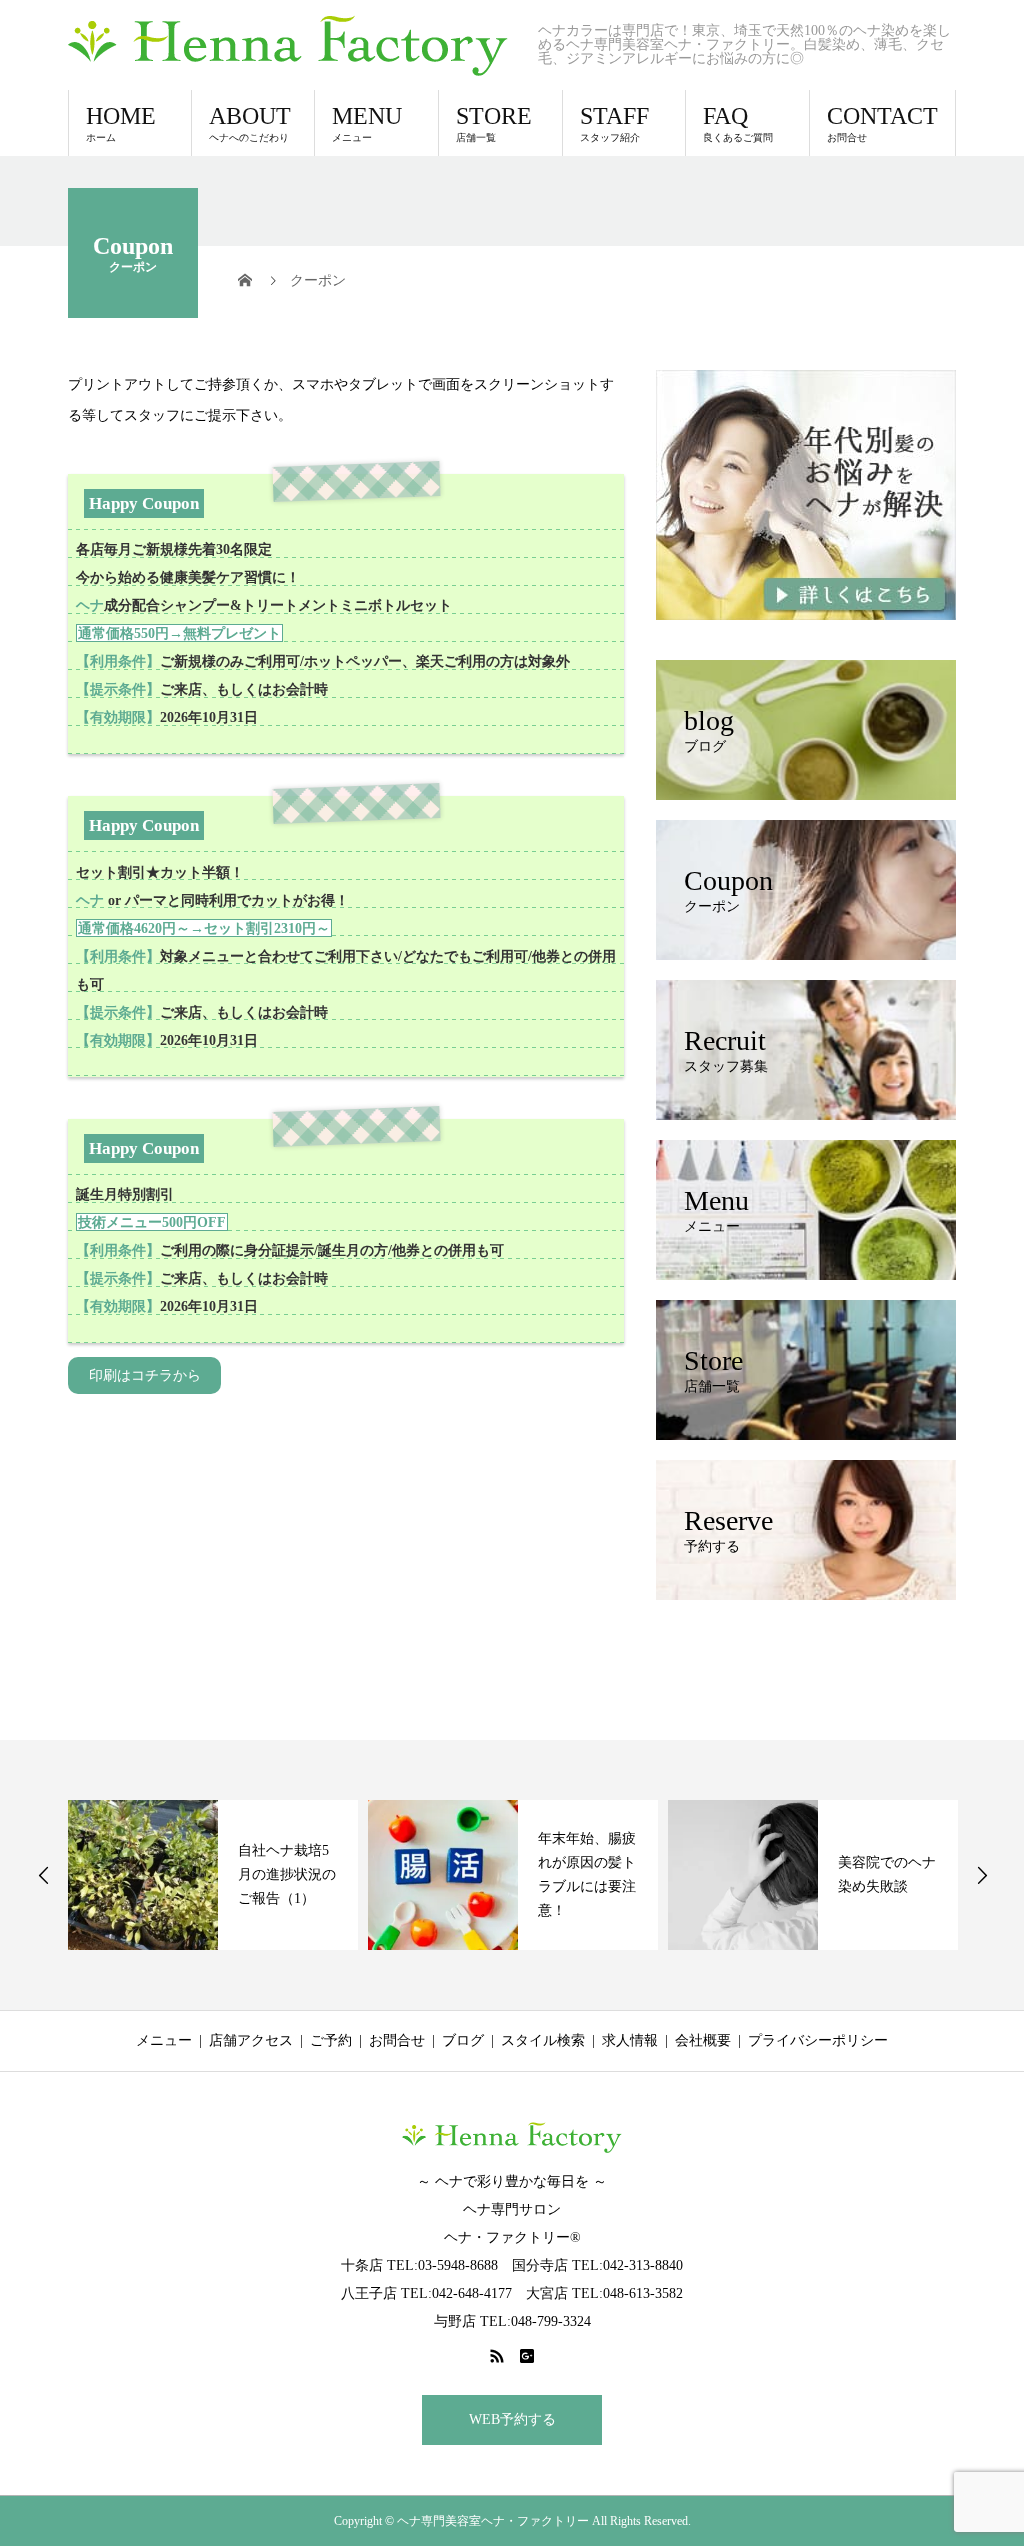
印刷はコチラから (145, 1375)
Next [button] (982, 1875)
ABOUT (250, 123)
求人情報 (630, 2040)
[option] (213, 1875)
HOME (121, 123)
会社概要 (703, 2040)
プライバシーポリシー (818, 2040)
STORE (494, 123)
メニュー (164, 2040)
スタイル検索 (543, 2040)
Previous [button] (44, 1875)
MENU (367, 123)
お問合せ (397, 2040)
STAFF (614, 123)
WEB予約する (512, 2419)
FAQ (738, 123)
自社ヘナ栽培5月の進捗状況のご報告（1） (287, 1874)
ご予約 (331, 2040)
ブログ (463, 2040)
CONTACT (882, 123)
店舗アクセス (251, 2040)
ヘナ (90, 605)
